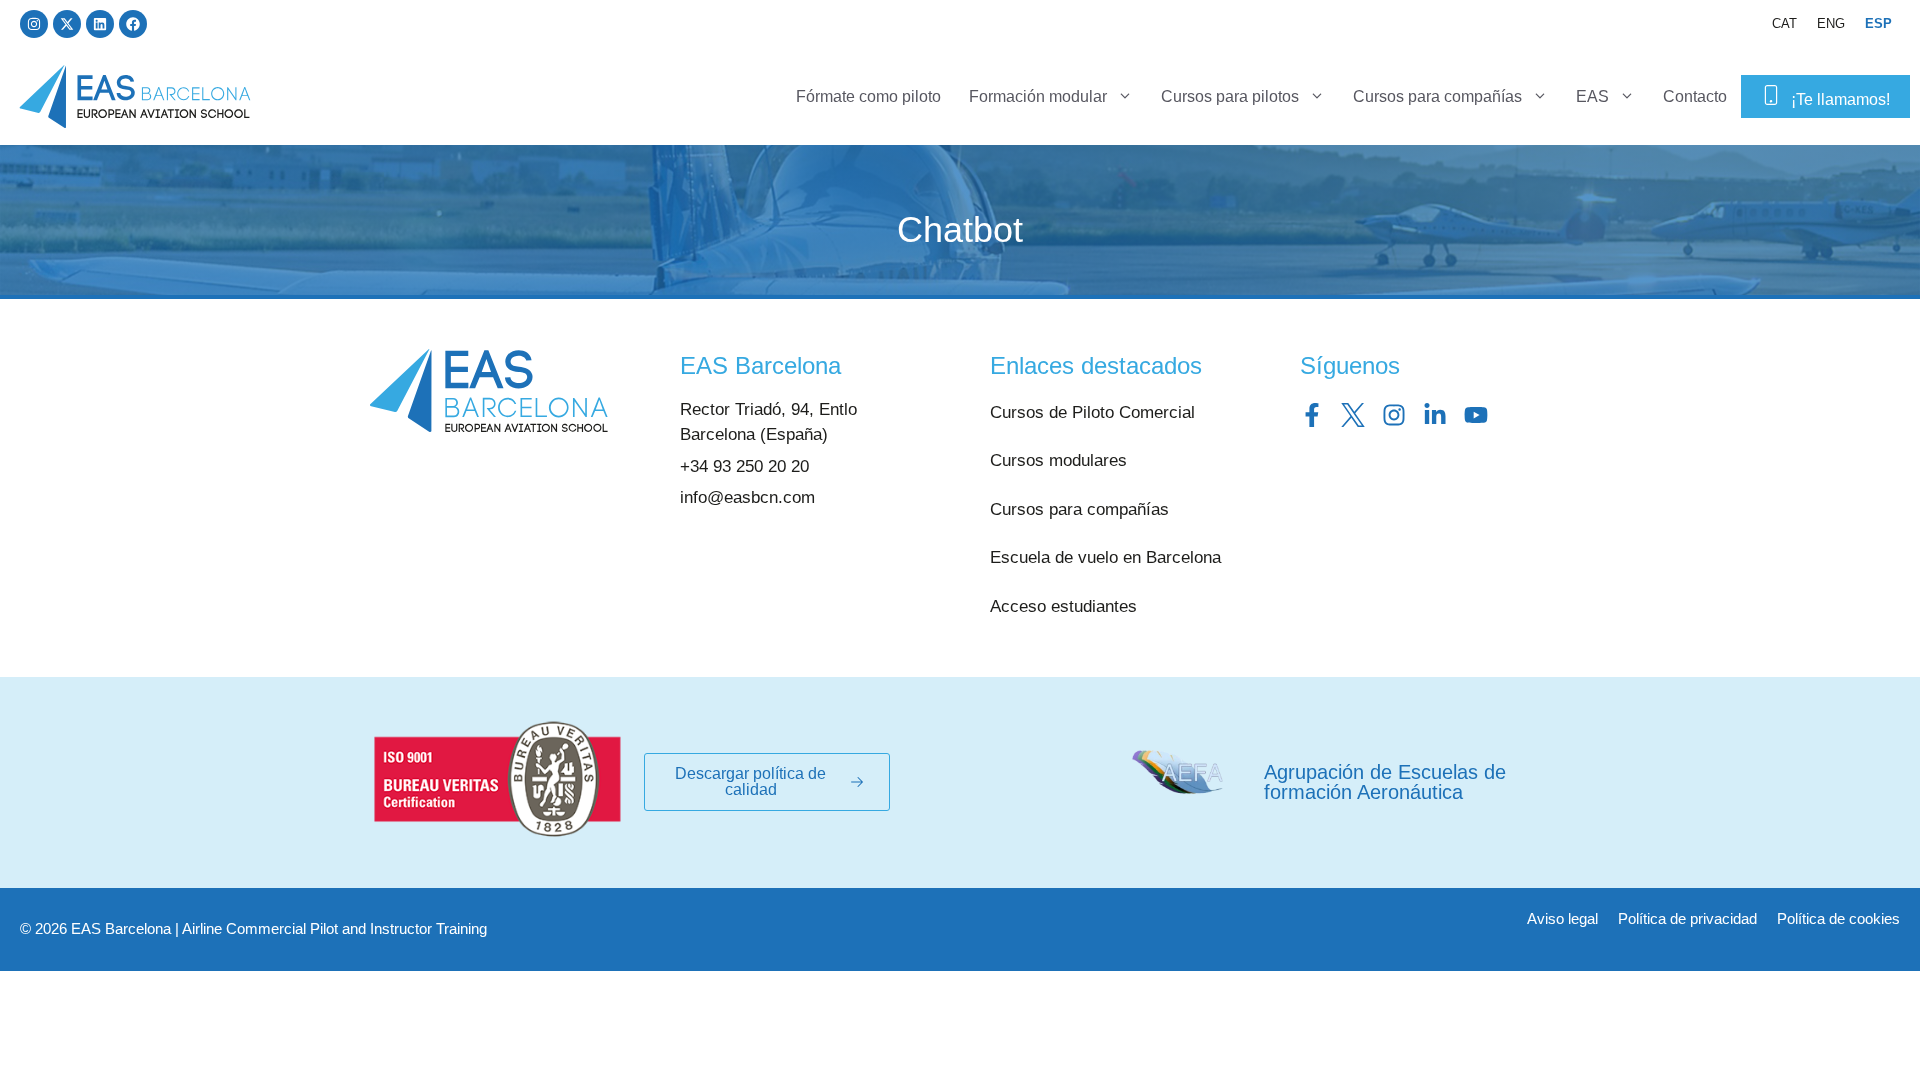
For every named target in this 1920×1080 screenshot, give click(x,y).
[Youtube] (1476, 415)
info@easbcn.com (747, 497)
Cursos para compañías (1437, 96)
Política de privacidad (1687, 918)
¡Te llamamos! (1840, 99)
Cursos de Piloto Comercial (1092, 412)
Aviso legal (1562, 918)
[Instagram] (34, 24)
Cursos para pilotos (1230, 96)
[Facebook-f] (1312, 415)
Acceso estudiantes (1063, 606)
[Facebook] (133, 24)
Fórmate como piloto (868, 96)
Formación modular (1038, 96)
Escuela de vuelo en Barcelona (1105, 557)
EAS (1592, 96)
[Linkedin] (100, 24)
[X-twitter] (67, 24)
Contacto (1695, 96)
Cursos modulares (1058, 460)
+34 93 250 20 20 (744, 466)
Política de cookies (1838, 918)
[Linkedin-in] (1435, 415)
